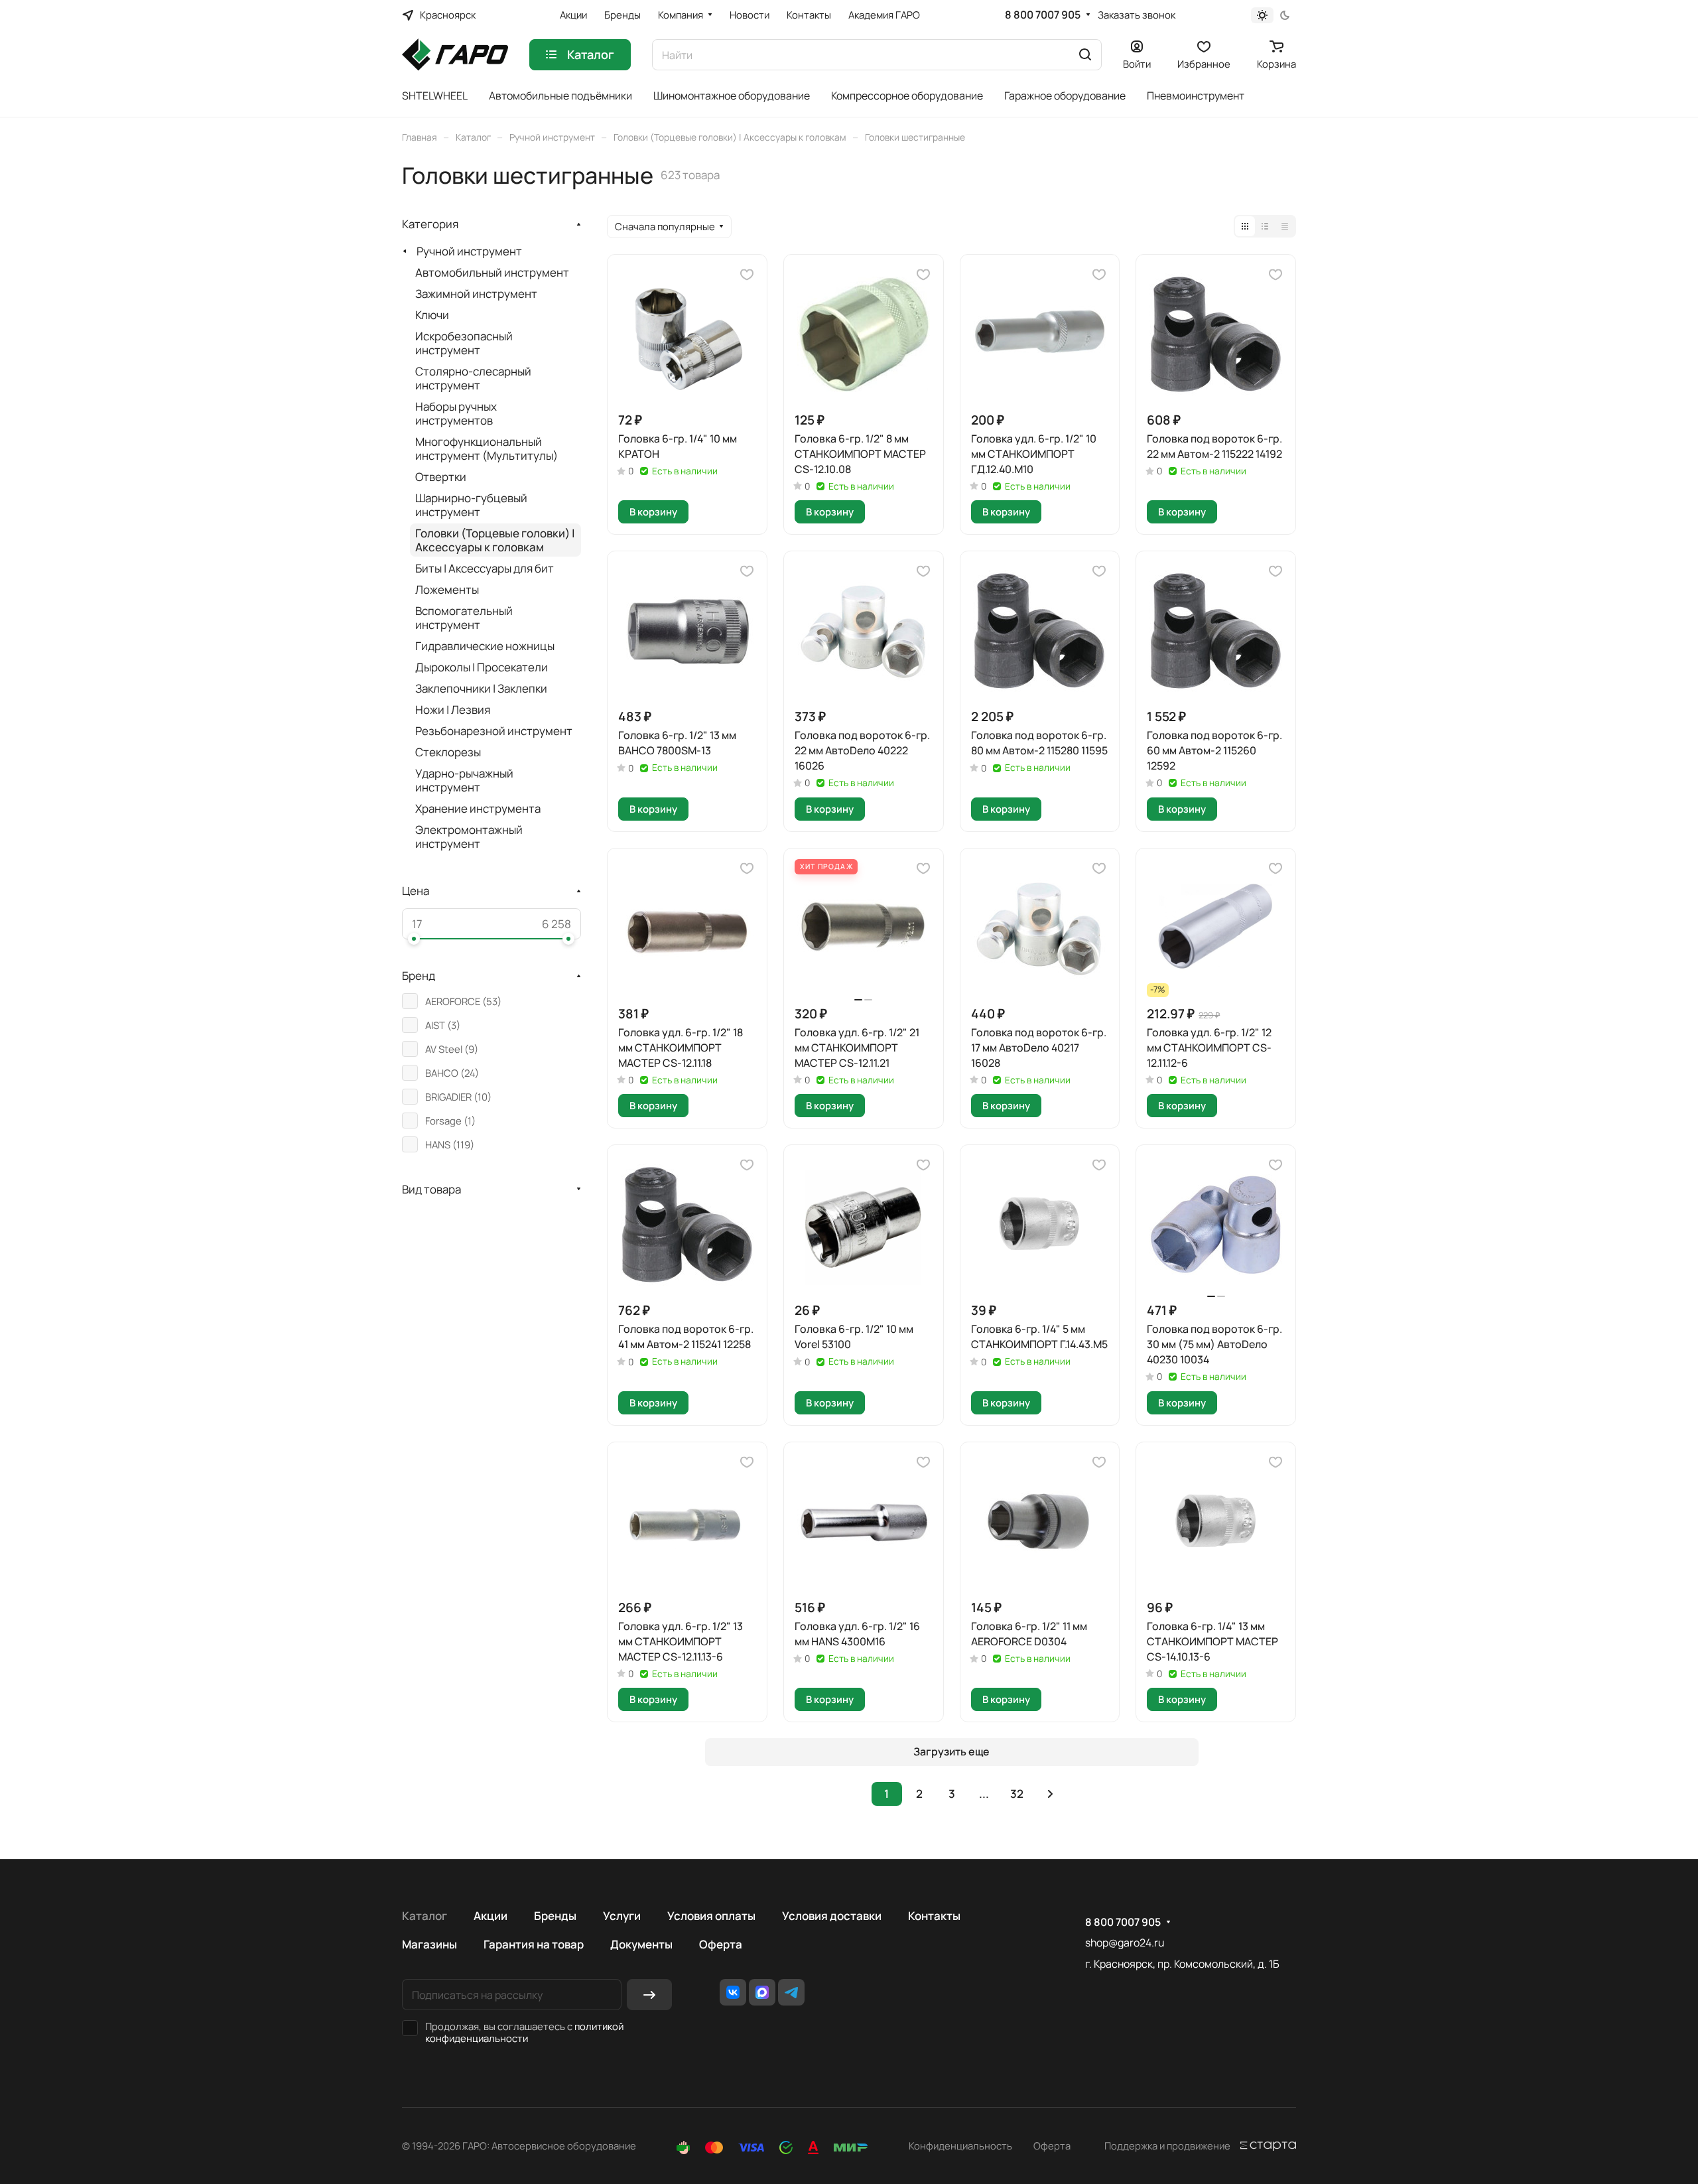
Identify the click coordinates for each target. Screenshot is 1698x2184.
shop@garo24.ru (1125, 1943)
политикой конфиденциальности (524, 2032)
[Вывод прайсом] (1285, 226)
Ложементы (447, 589)
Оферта (721, 1944)
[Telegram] (791, 1992)
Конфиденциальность (960, 2146)
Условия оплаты (711, 1916)
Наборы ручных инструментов (456, 413)
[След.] (1051, 1794)
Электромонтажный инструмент (469, 837)
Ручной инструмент (469, 251)
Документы (641, 1944)
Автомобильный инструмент (492, 272)
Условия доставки (832, 1916)
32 (1017, 1794)
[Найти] (1085, 55)
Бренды (555, 1916)
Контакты (934, 1916)
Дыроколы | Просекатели (482, 667)
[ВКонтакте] (733, 1992)
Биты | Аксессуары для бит (485, 568)
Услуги (622, 1916)
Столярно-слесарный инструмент (473, 378)
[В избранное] (747, 275)
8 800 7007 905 (1043, 15)
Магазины (429, 1944)
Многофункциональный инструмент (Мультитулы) (487, 448)
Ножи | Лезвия (453, 710)
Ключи (432, 315)
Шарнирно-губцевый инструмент (471, 505)
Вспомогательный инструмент (464, 618)
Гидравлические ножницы (485, 646)
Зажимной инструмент (476, 294)
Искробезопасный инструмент (464, 343)
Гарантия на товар (534, 1944)
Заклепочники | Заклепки (481, 688)
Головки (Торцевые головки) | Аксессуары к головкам (495, 540)
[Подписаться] (649, 1995)
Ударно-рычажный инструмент (464, 780)
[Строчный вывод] (1265, 226)
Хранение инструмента (478, 808)
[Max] (762, 1992)
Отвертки (441, 477)
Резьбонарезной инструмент (494, 731)
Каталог (424, 1916)
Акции (490, 1916)
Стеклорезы (448, 752)
